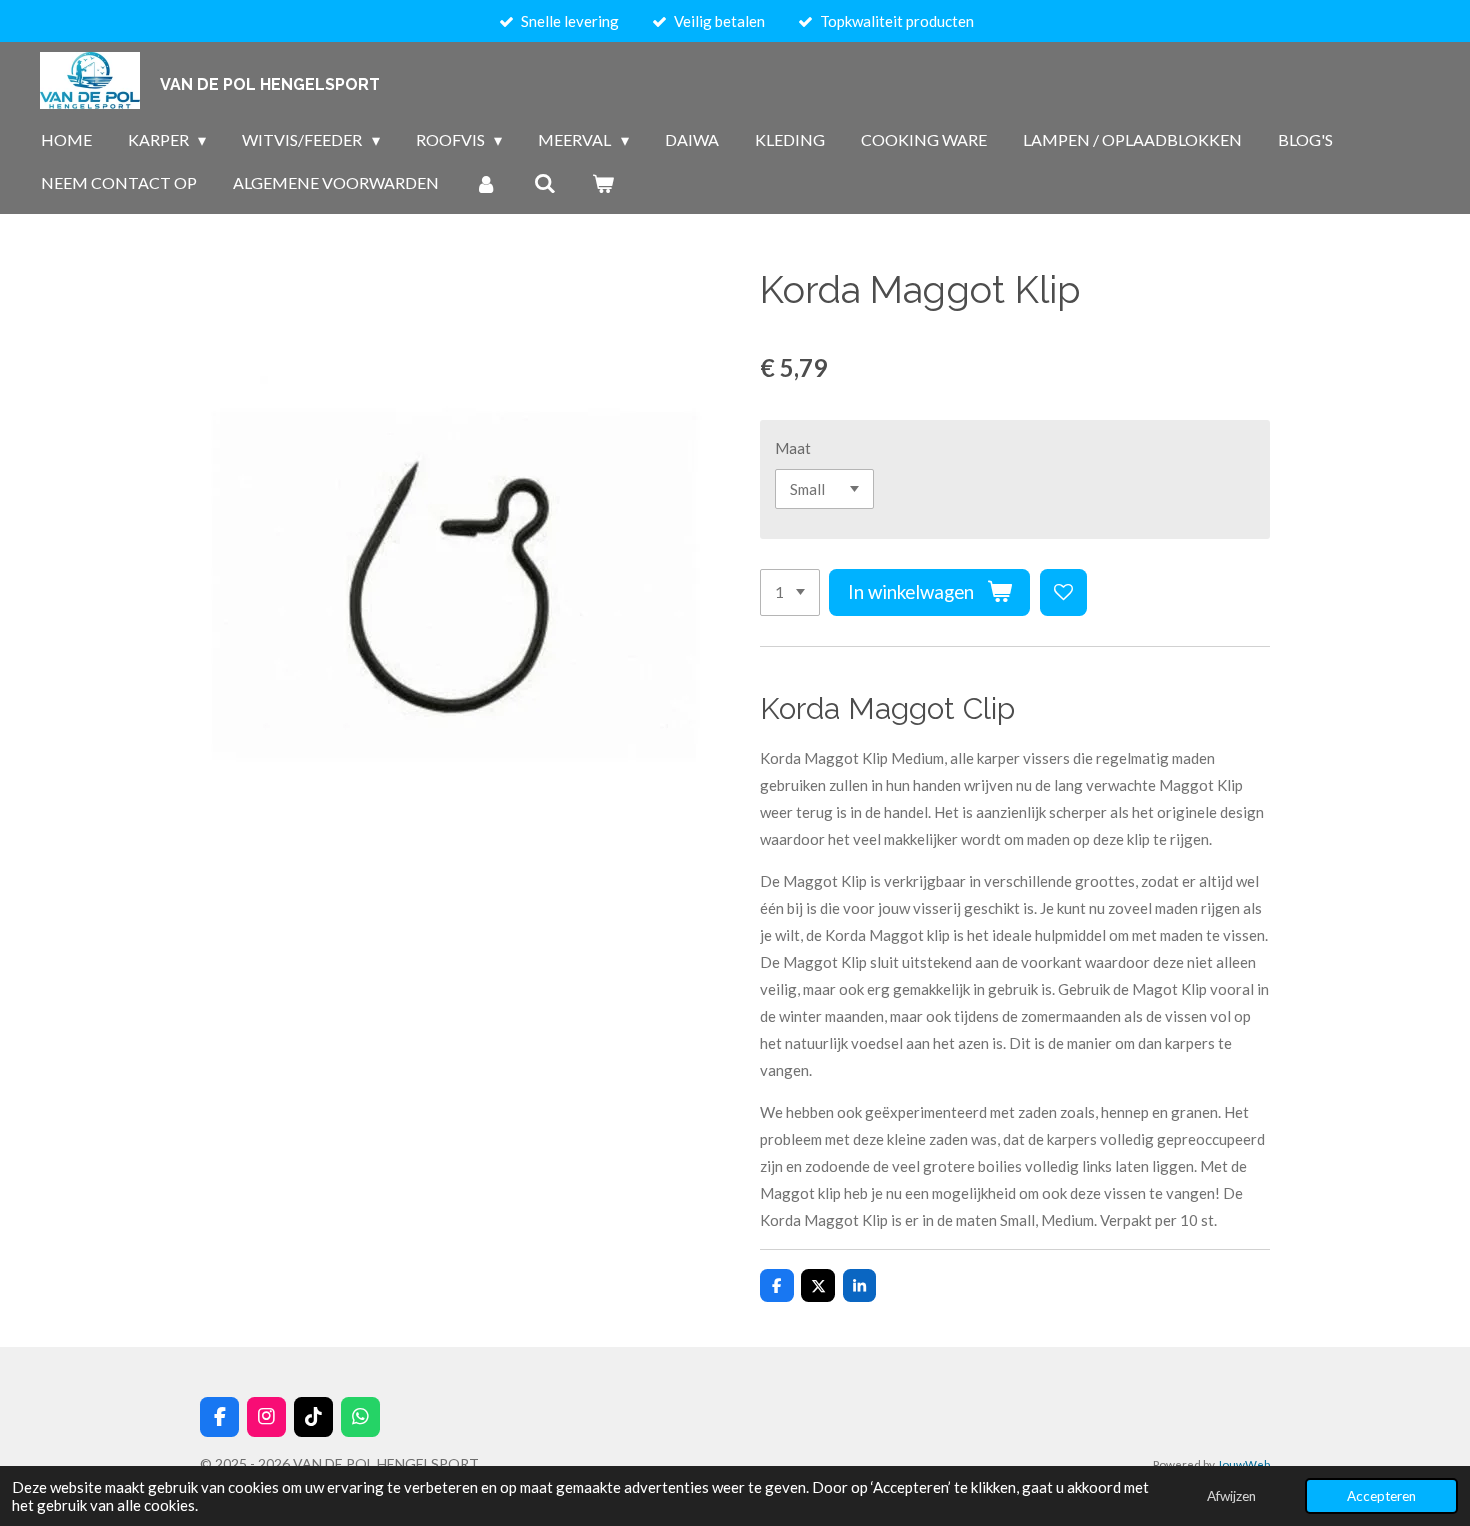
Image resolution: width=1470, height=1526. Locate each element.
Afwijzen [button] (1231, 1496)
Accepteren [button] (1381, 1496)
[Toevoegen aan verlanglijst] (1063, 592)
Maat (793, 448)
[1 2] (790, 592)
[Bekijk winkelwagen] (603, 183)
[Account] (486, 183)
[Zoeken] (544, 183)
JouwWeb (1243, 1464)
